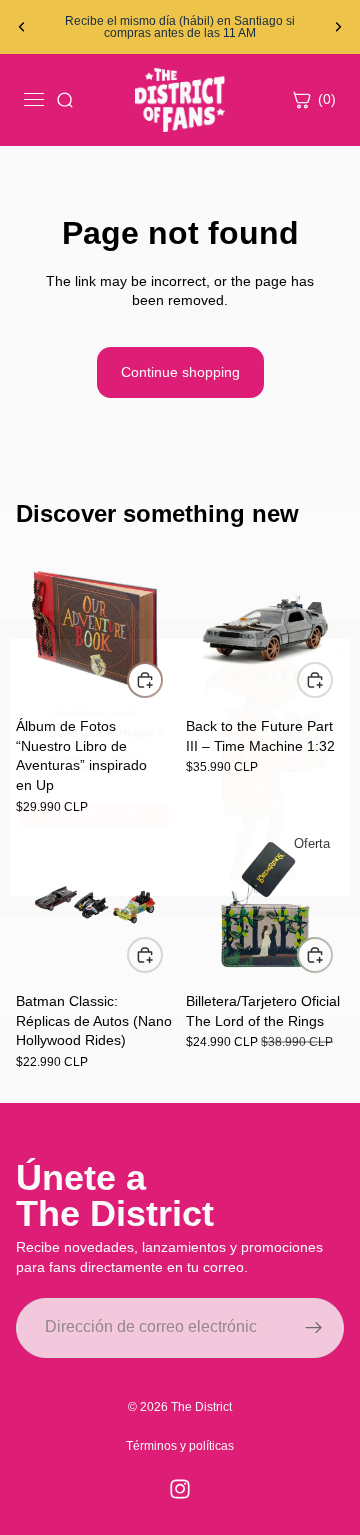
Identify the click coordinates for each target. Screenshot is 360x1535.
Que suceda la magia (94, 815)
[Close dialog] (339, 650)
